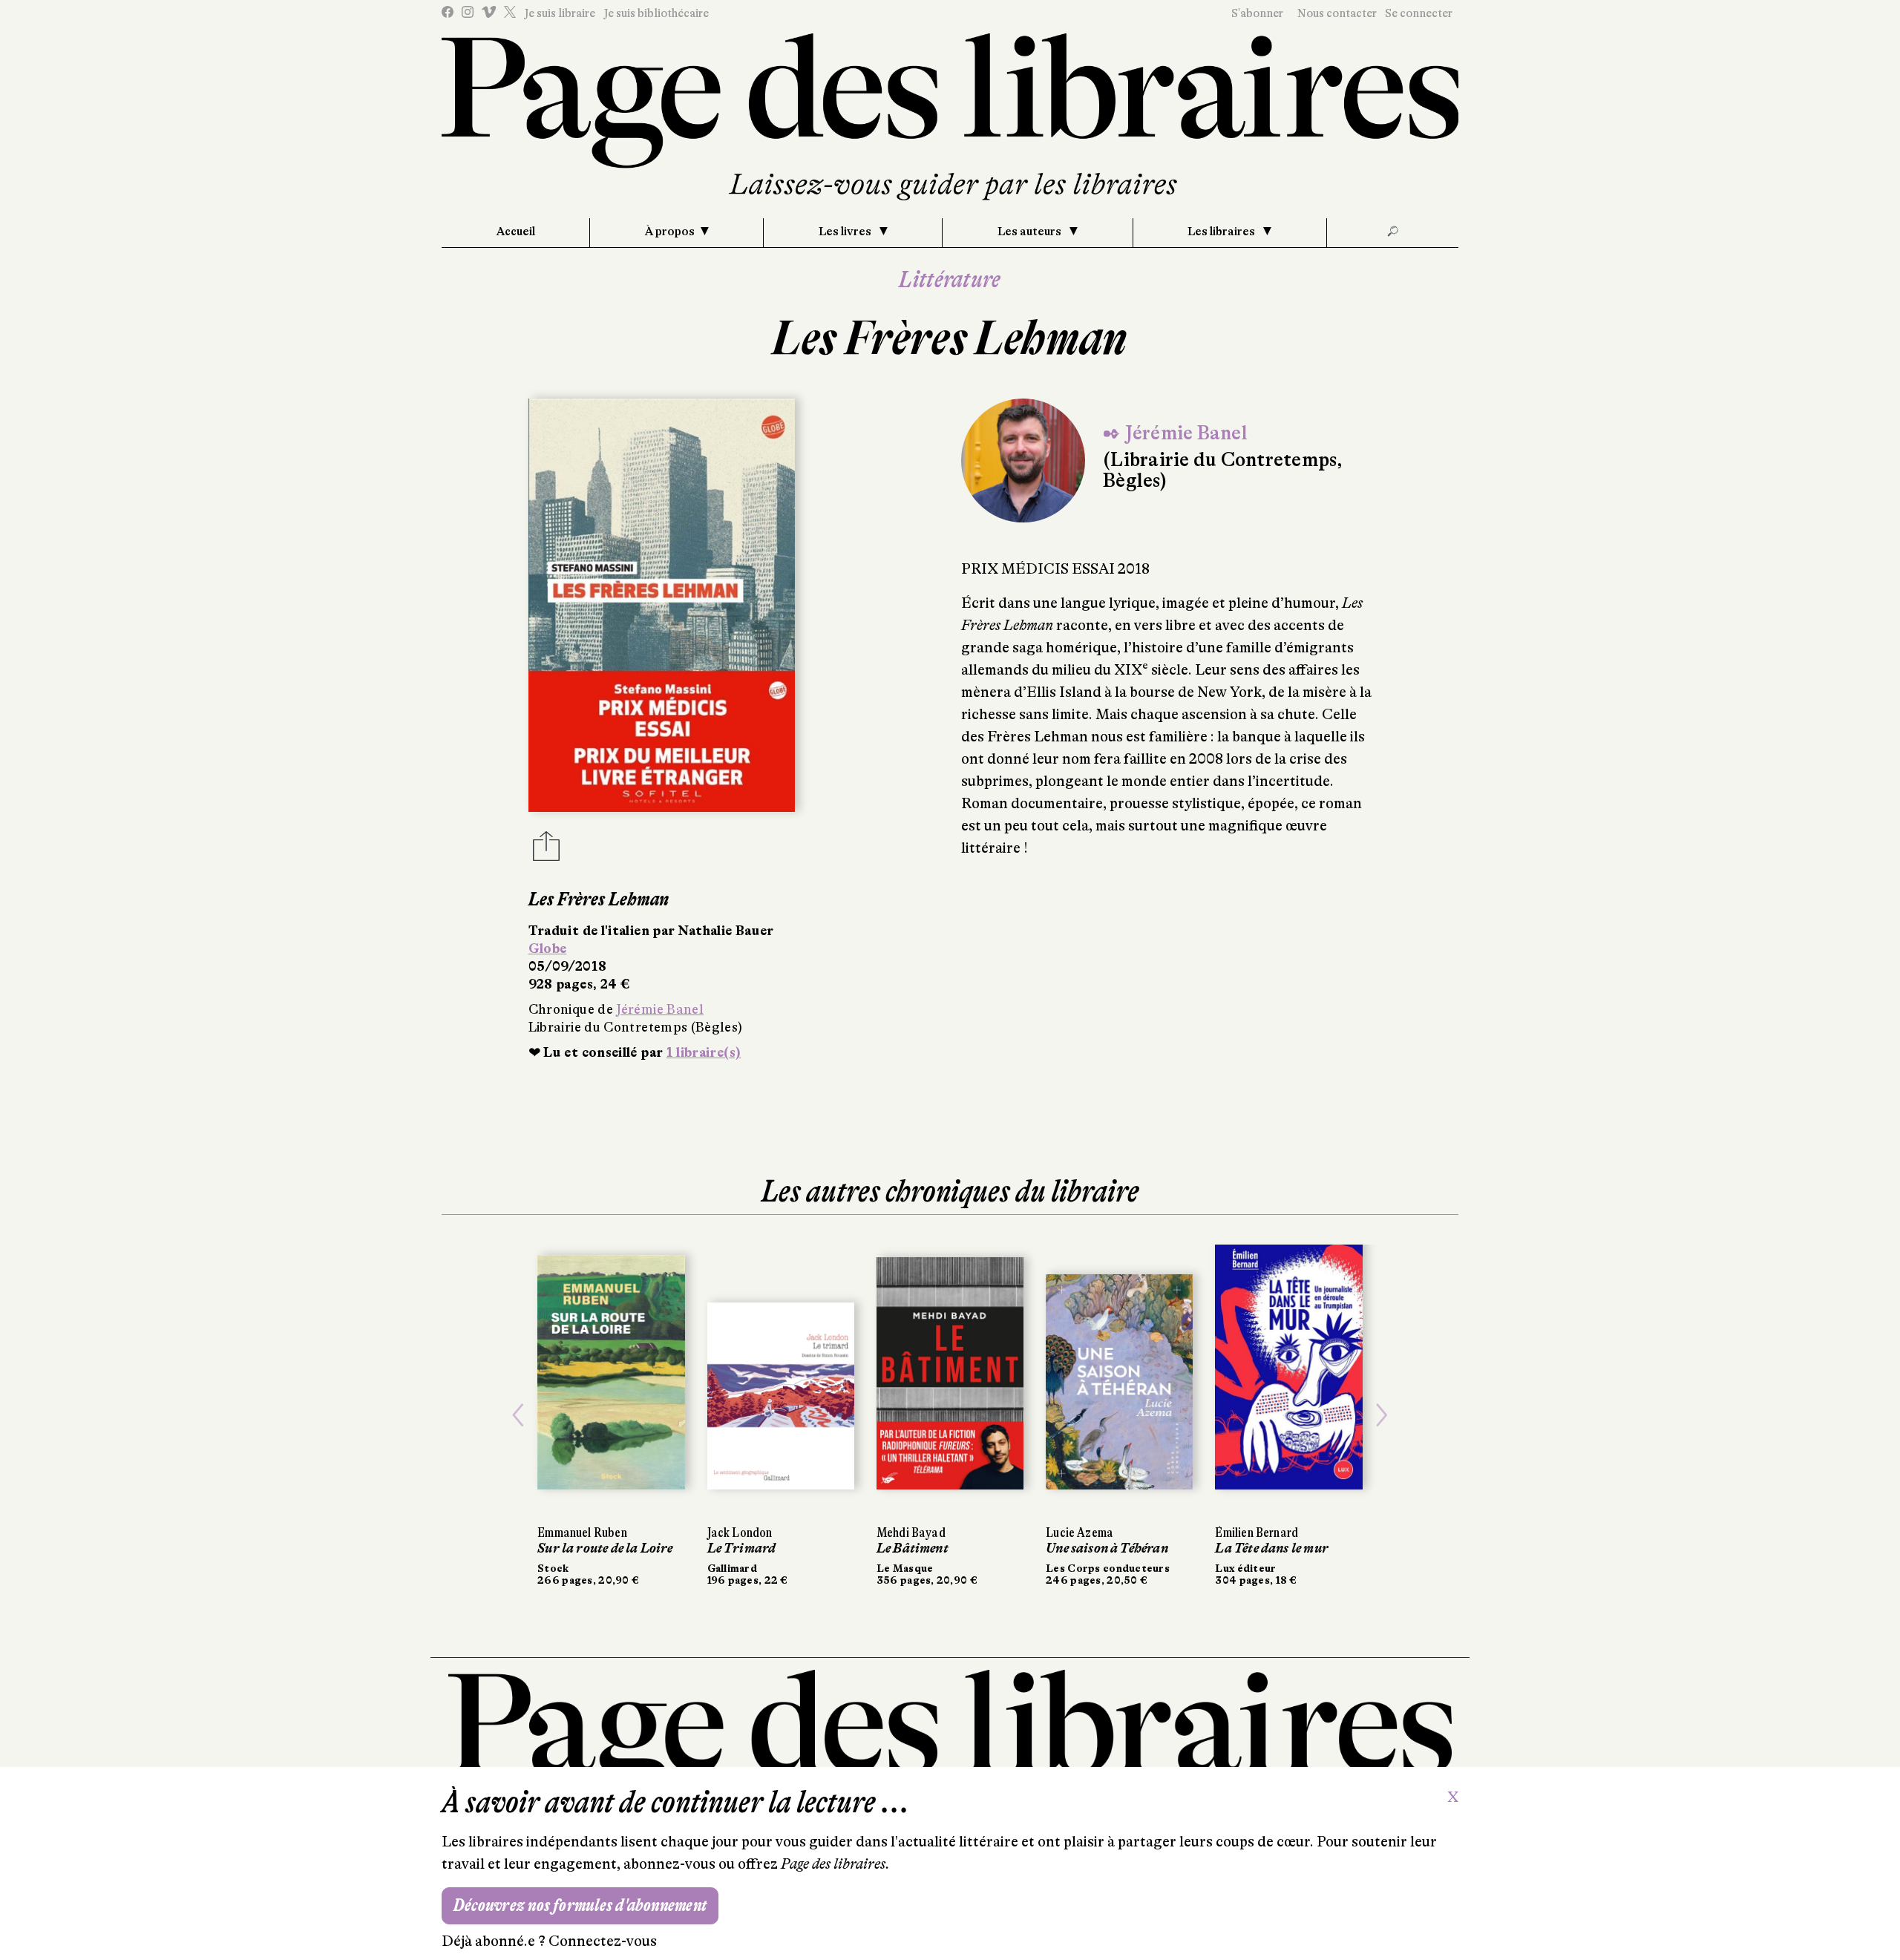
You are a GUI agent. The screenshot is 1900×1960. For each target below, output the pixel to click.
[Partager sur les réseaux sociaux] (546, 850)
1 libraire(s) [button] (704, 1052)
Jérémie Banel (660, 1009)
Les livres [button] (846, 232)
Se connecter (1419, 13)
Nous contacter (1337, 13)
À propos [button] (670, 232)
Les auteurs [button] (1031, 232)
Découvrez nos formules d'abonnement (580, 1905)
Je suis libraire (560, 13)
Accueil (516, 232)
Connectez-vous (603, 1941)
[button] (518, 1415)
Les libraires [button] (1222, 232)
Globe (548, 948)
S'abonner (1257, 13)
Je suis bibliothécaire (656, 13)
